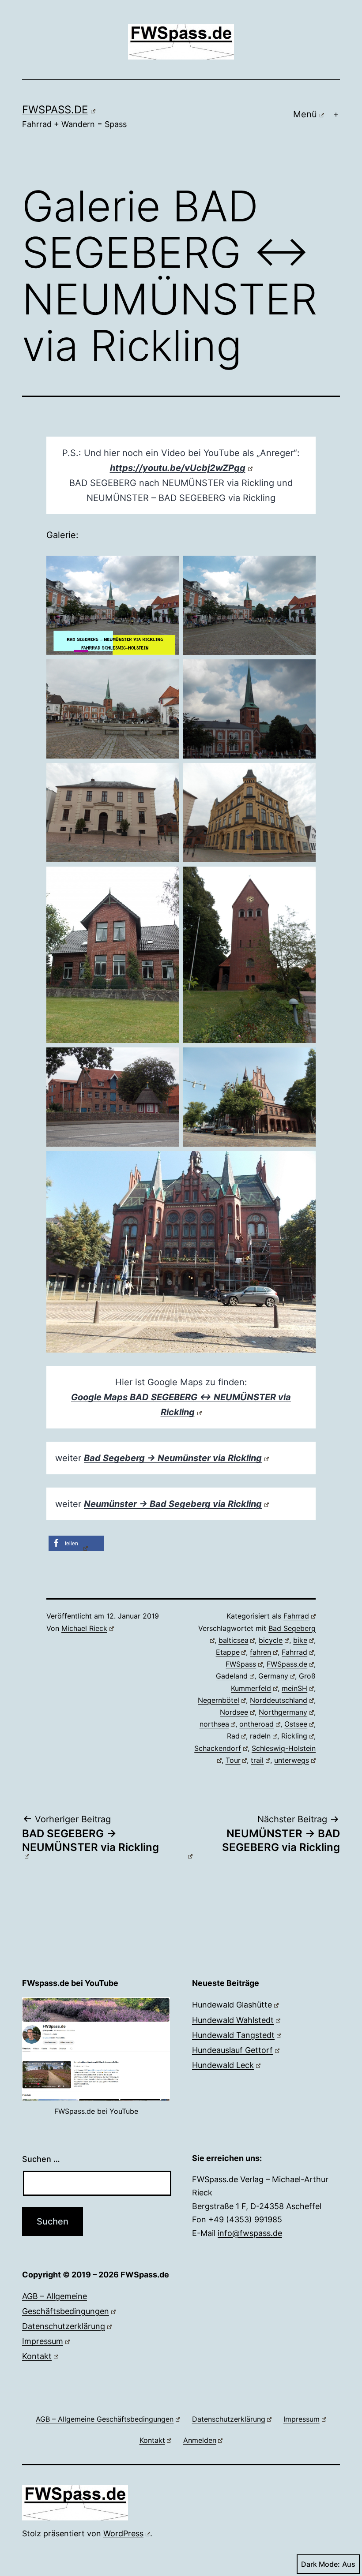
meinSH (294, 1688)
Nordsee (234, 1712)
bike (300, 1640)
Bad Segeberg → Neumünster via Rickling (173, 1458)
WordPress (123, 2533)
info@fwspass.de (250, 2233)
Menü (305, 114)
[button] (76, 1543)
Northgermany (283, 1712)
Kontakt (37, 2356)
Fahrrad (296, 1616)
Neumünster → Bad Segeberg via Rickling (173, 1504)
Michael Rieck (84, 1628)
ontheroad (256, 1724)
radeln (260, 1736)
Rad (233, 1736)
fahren (260, 1652)
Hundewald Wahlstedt (233, 2020)
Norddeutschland (279, 1700)
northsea (214, 1724)
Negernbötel (219, 1700)
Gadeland (232, 1676)
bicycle (271, 1640)
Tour (233, 1760)
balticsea (234, 1640)
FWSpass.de (55, 110)
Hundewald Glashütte (232, 2005)
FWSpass (241, 1664)
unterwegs (292, 1760)
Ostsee (296, 1724)
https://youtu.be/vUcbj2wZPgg (178, 468)
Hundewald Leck (223, 2065)
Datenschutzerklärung (64, 2326)
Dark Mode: (321, 2564)
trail (257, 1760)
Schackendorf (218, 1748)
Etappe (228, 1652)
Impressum (43, 2341)
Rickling (294, 1736)
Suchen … (41, 2159)
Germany (273, 1676)
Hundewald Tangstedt (233, 2035)
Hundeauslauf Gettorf (232, 2050)
